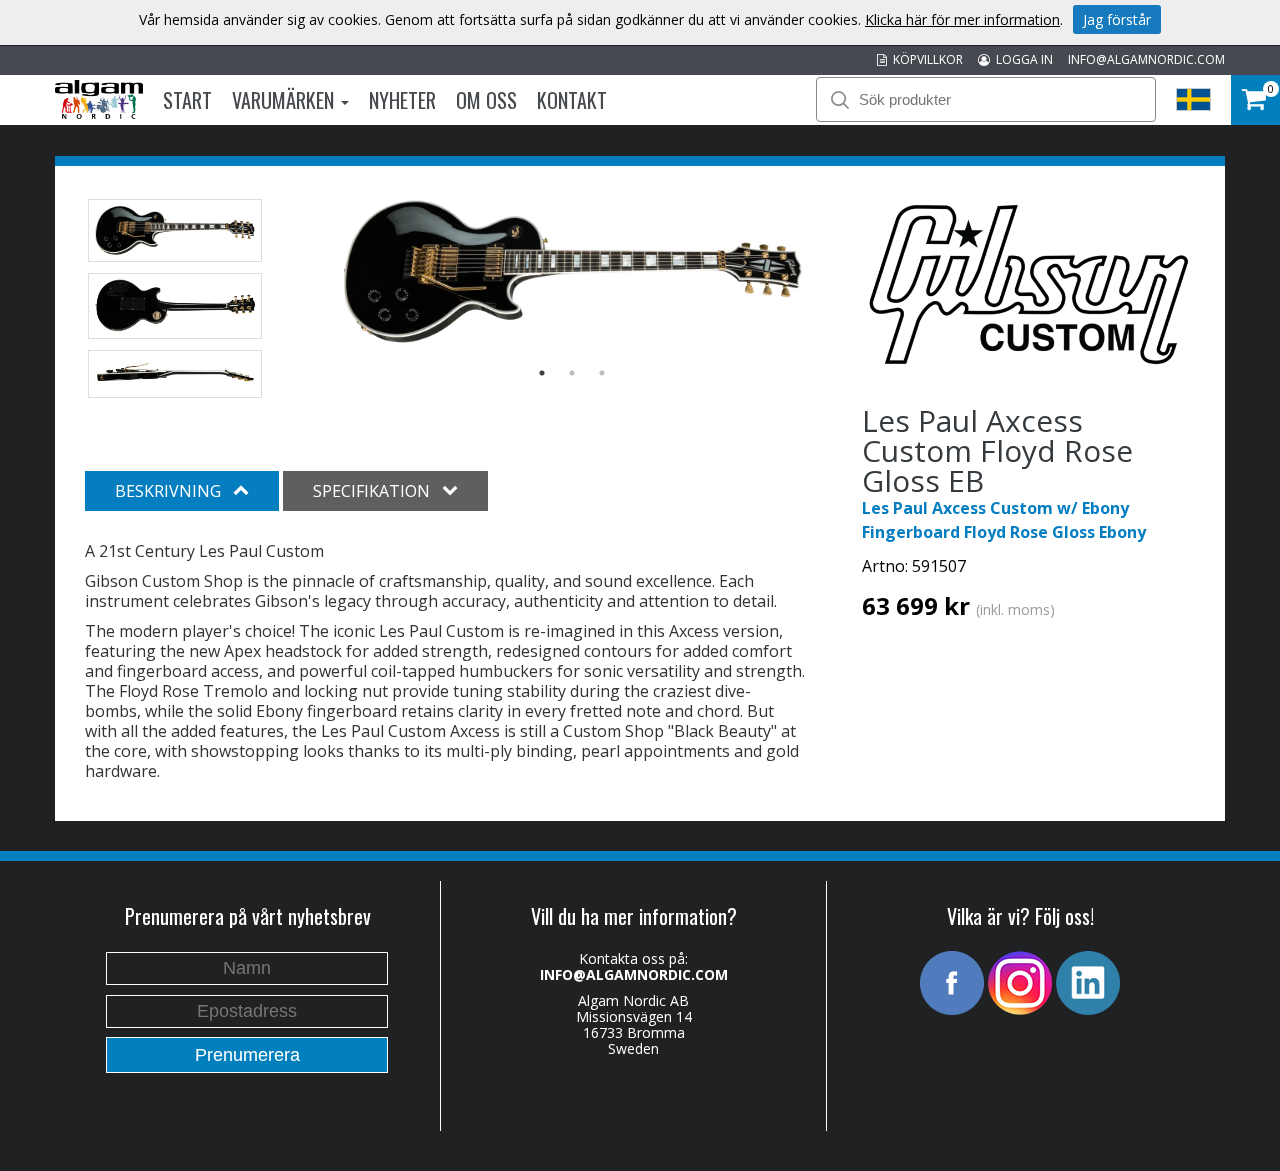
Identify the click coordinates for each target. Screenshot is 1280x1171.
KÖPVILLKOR (925, 59)
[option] (572, 272)
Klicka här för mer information (962, 19)
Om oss (486, 100)
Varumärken (285, 100)
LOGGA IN (1021, 59)
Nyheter (402, 100)
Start (187, 100)
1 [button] (542, 373)
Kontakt (572, 100)
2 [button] (572, 373)
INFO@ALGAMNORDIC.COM (1146, 59)
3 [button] (602, 373)
